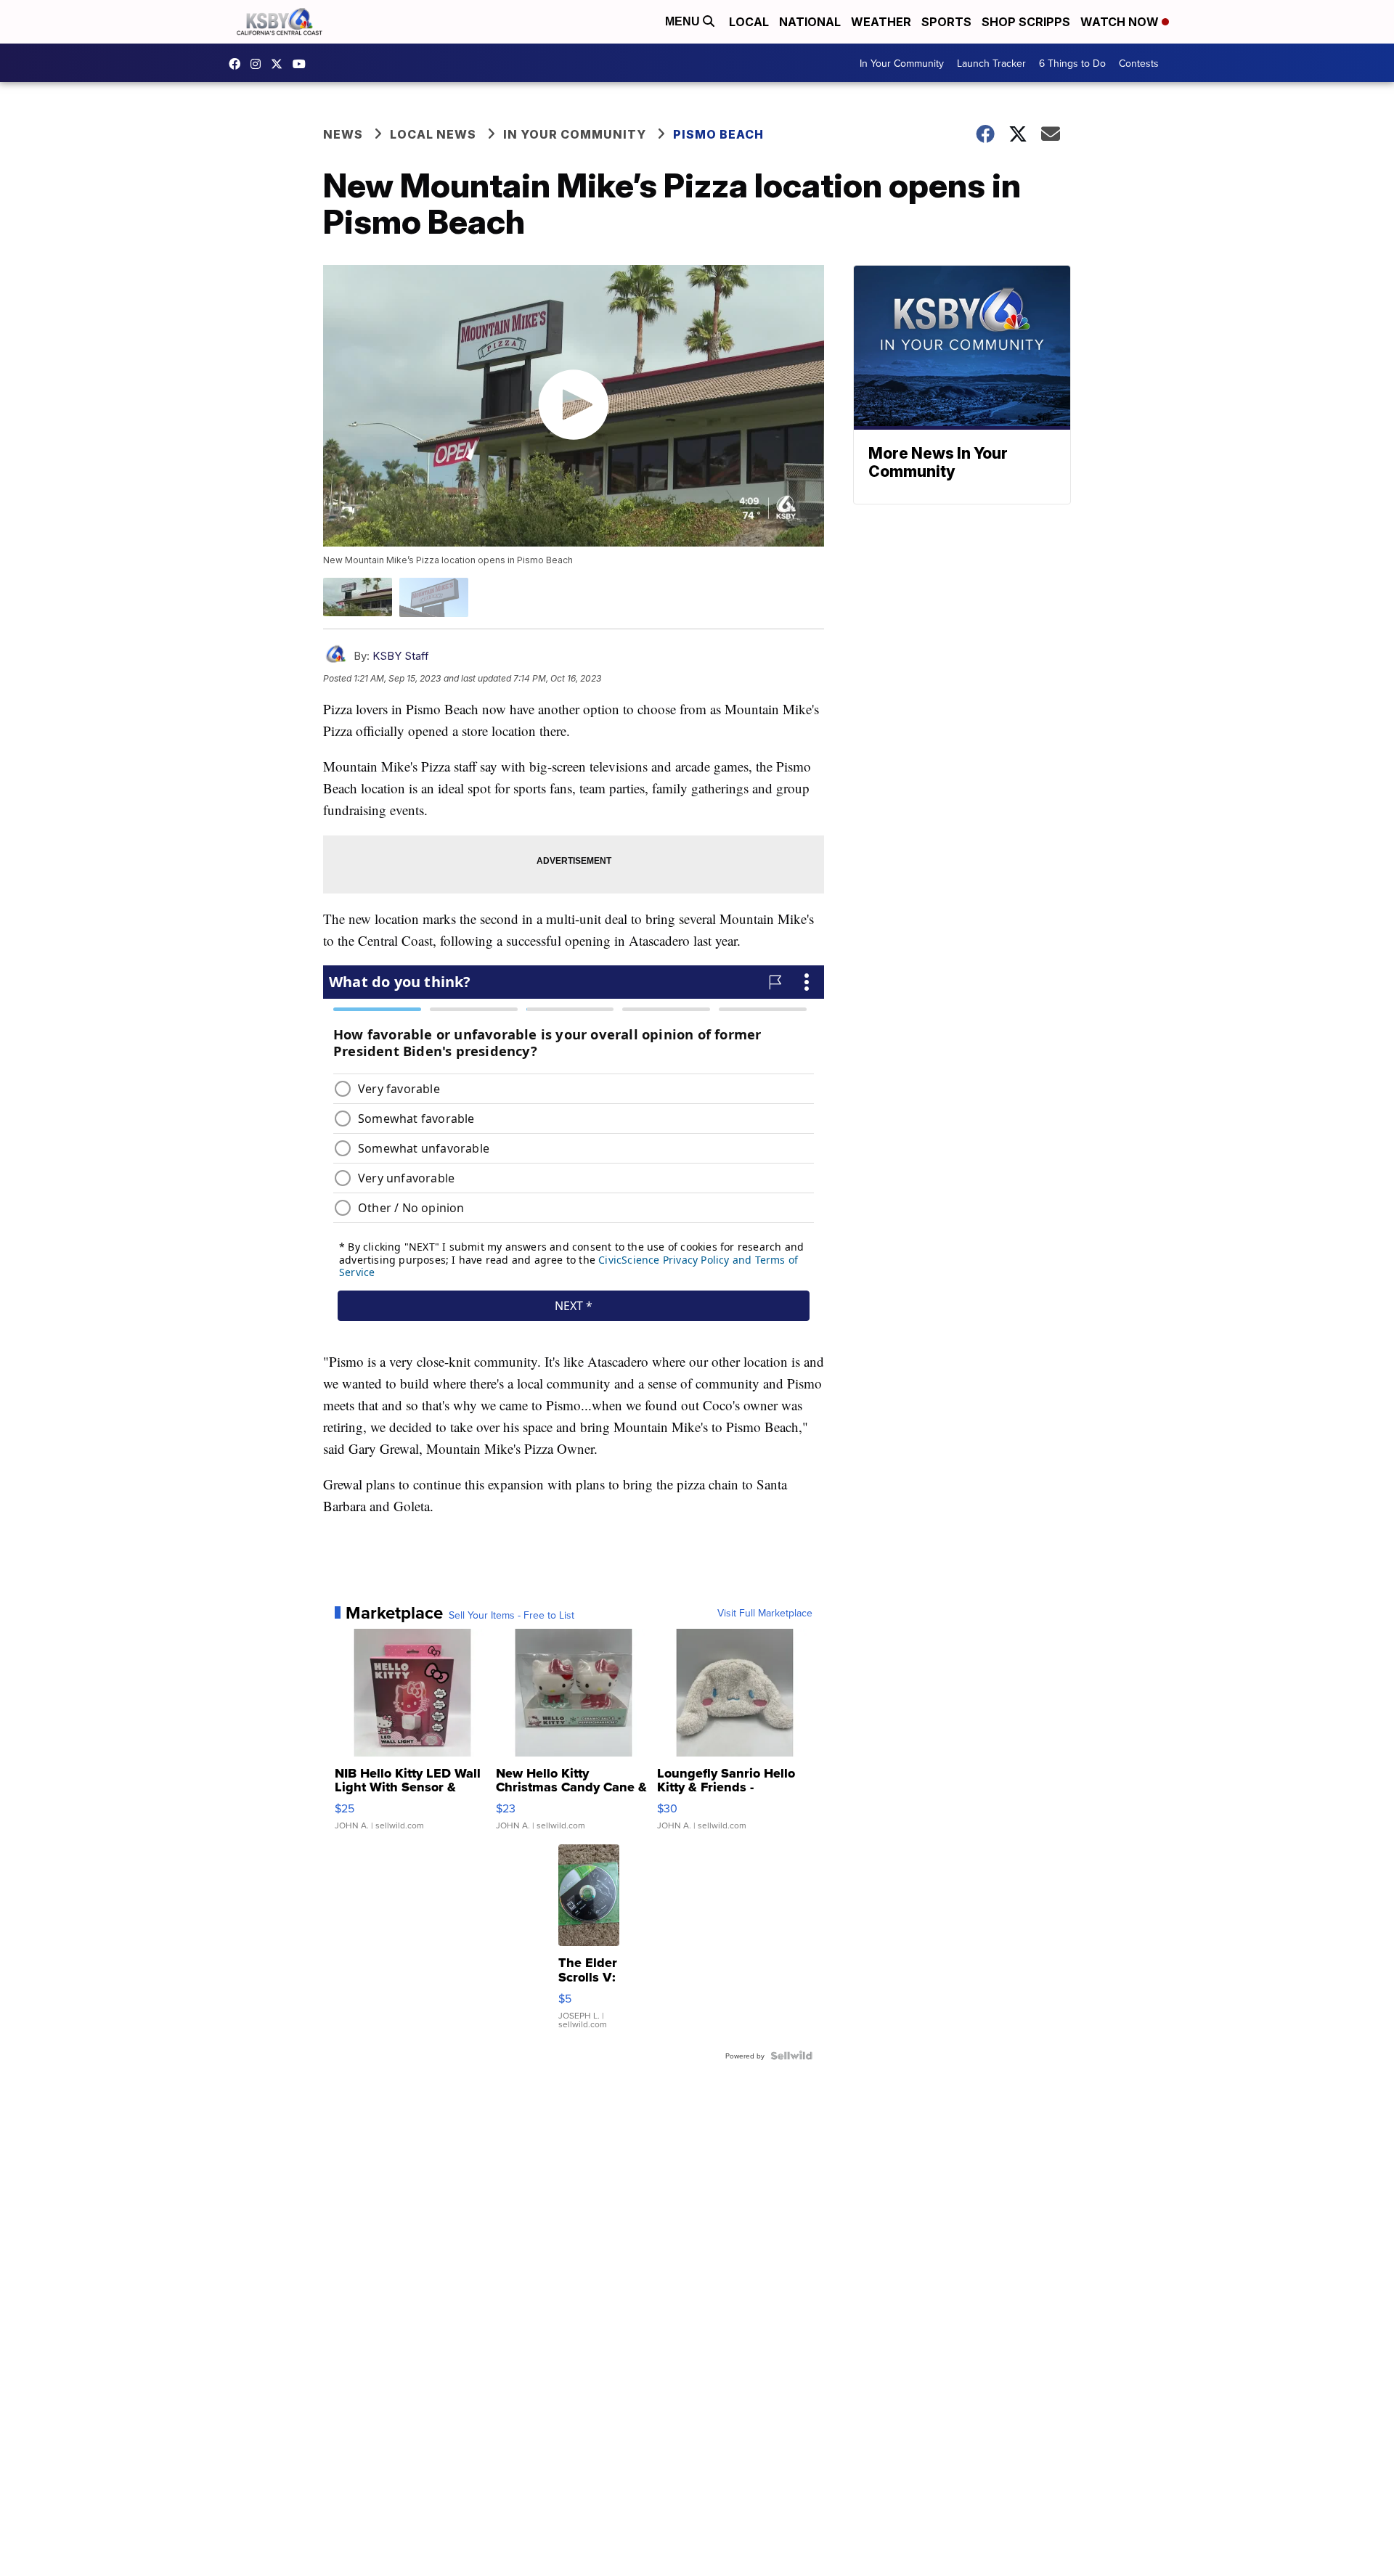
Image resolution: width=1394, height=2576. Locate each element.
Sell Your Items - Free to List (511, 1615)
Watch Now (1121, 22)
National (810, 22)
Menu (684, 21)
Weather (881, 22)
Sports (946, 22)
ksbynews (238, 64)
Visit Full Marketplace (765, 1613)
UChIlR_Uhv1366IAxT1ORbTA (303, 64)
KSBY (280, 64)
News (343, 134)
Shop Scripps (1026, 22)
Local (749, 22)
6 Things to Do (1072, 63)
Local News (433, 134)
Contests (1139, 63)
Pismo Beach (718, 134)
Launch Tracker (991, 63)
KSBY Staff (401, 656)
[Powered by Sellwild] (791, 2056)
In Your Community (902, 63)
